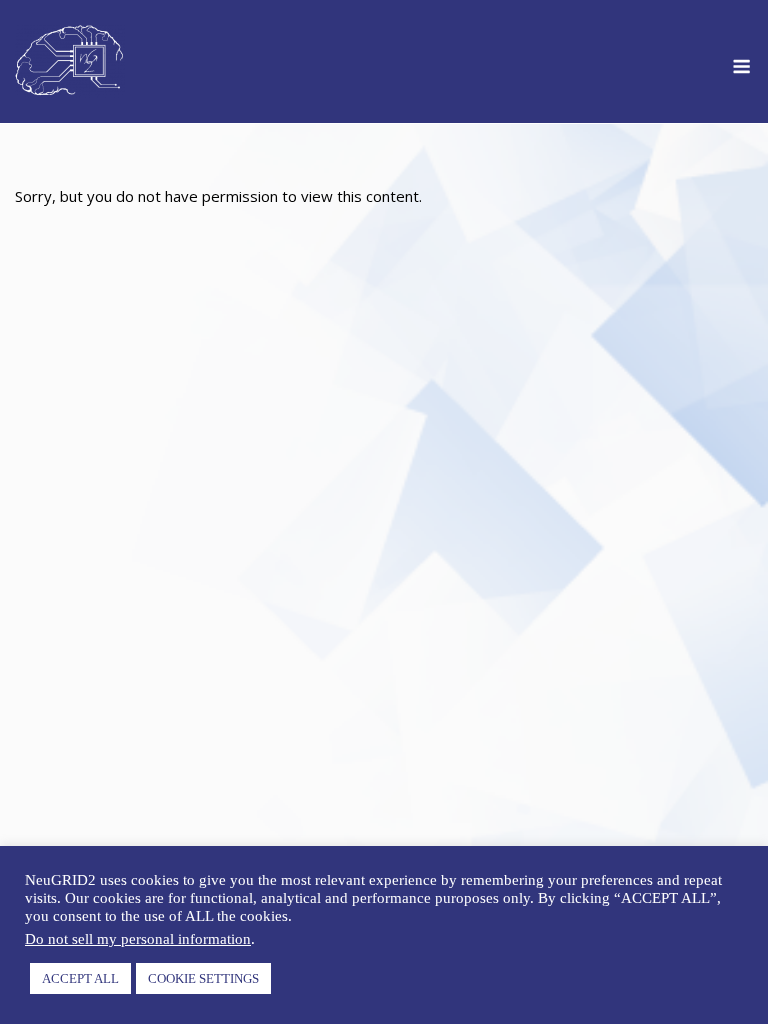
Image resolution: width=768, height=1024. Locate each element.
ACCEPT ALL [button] (80, 978)
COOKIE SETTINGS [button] (203, 978)
